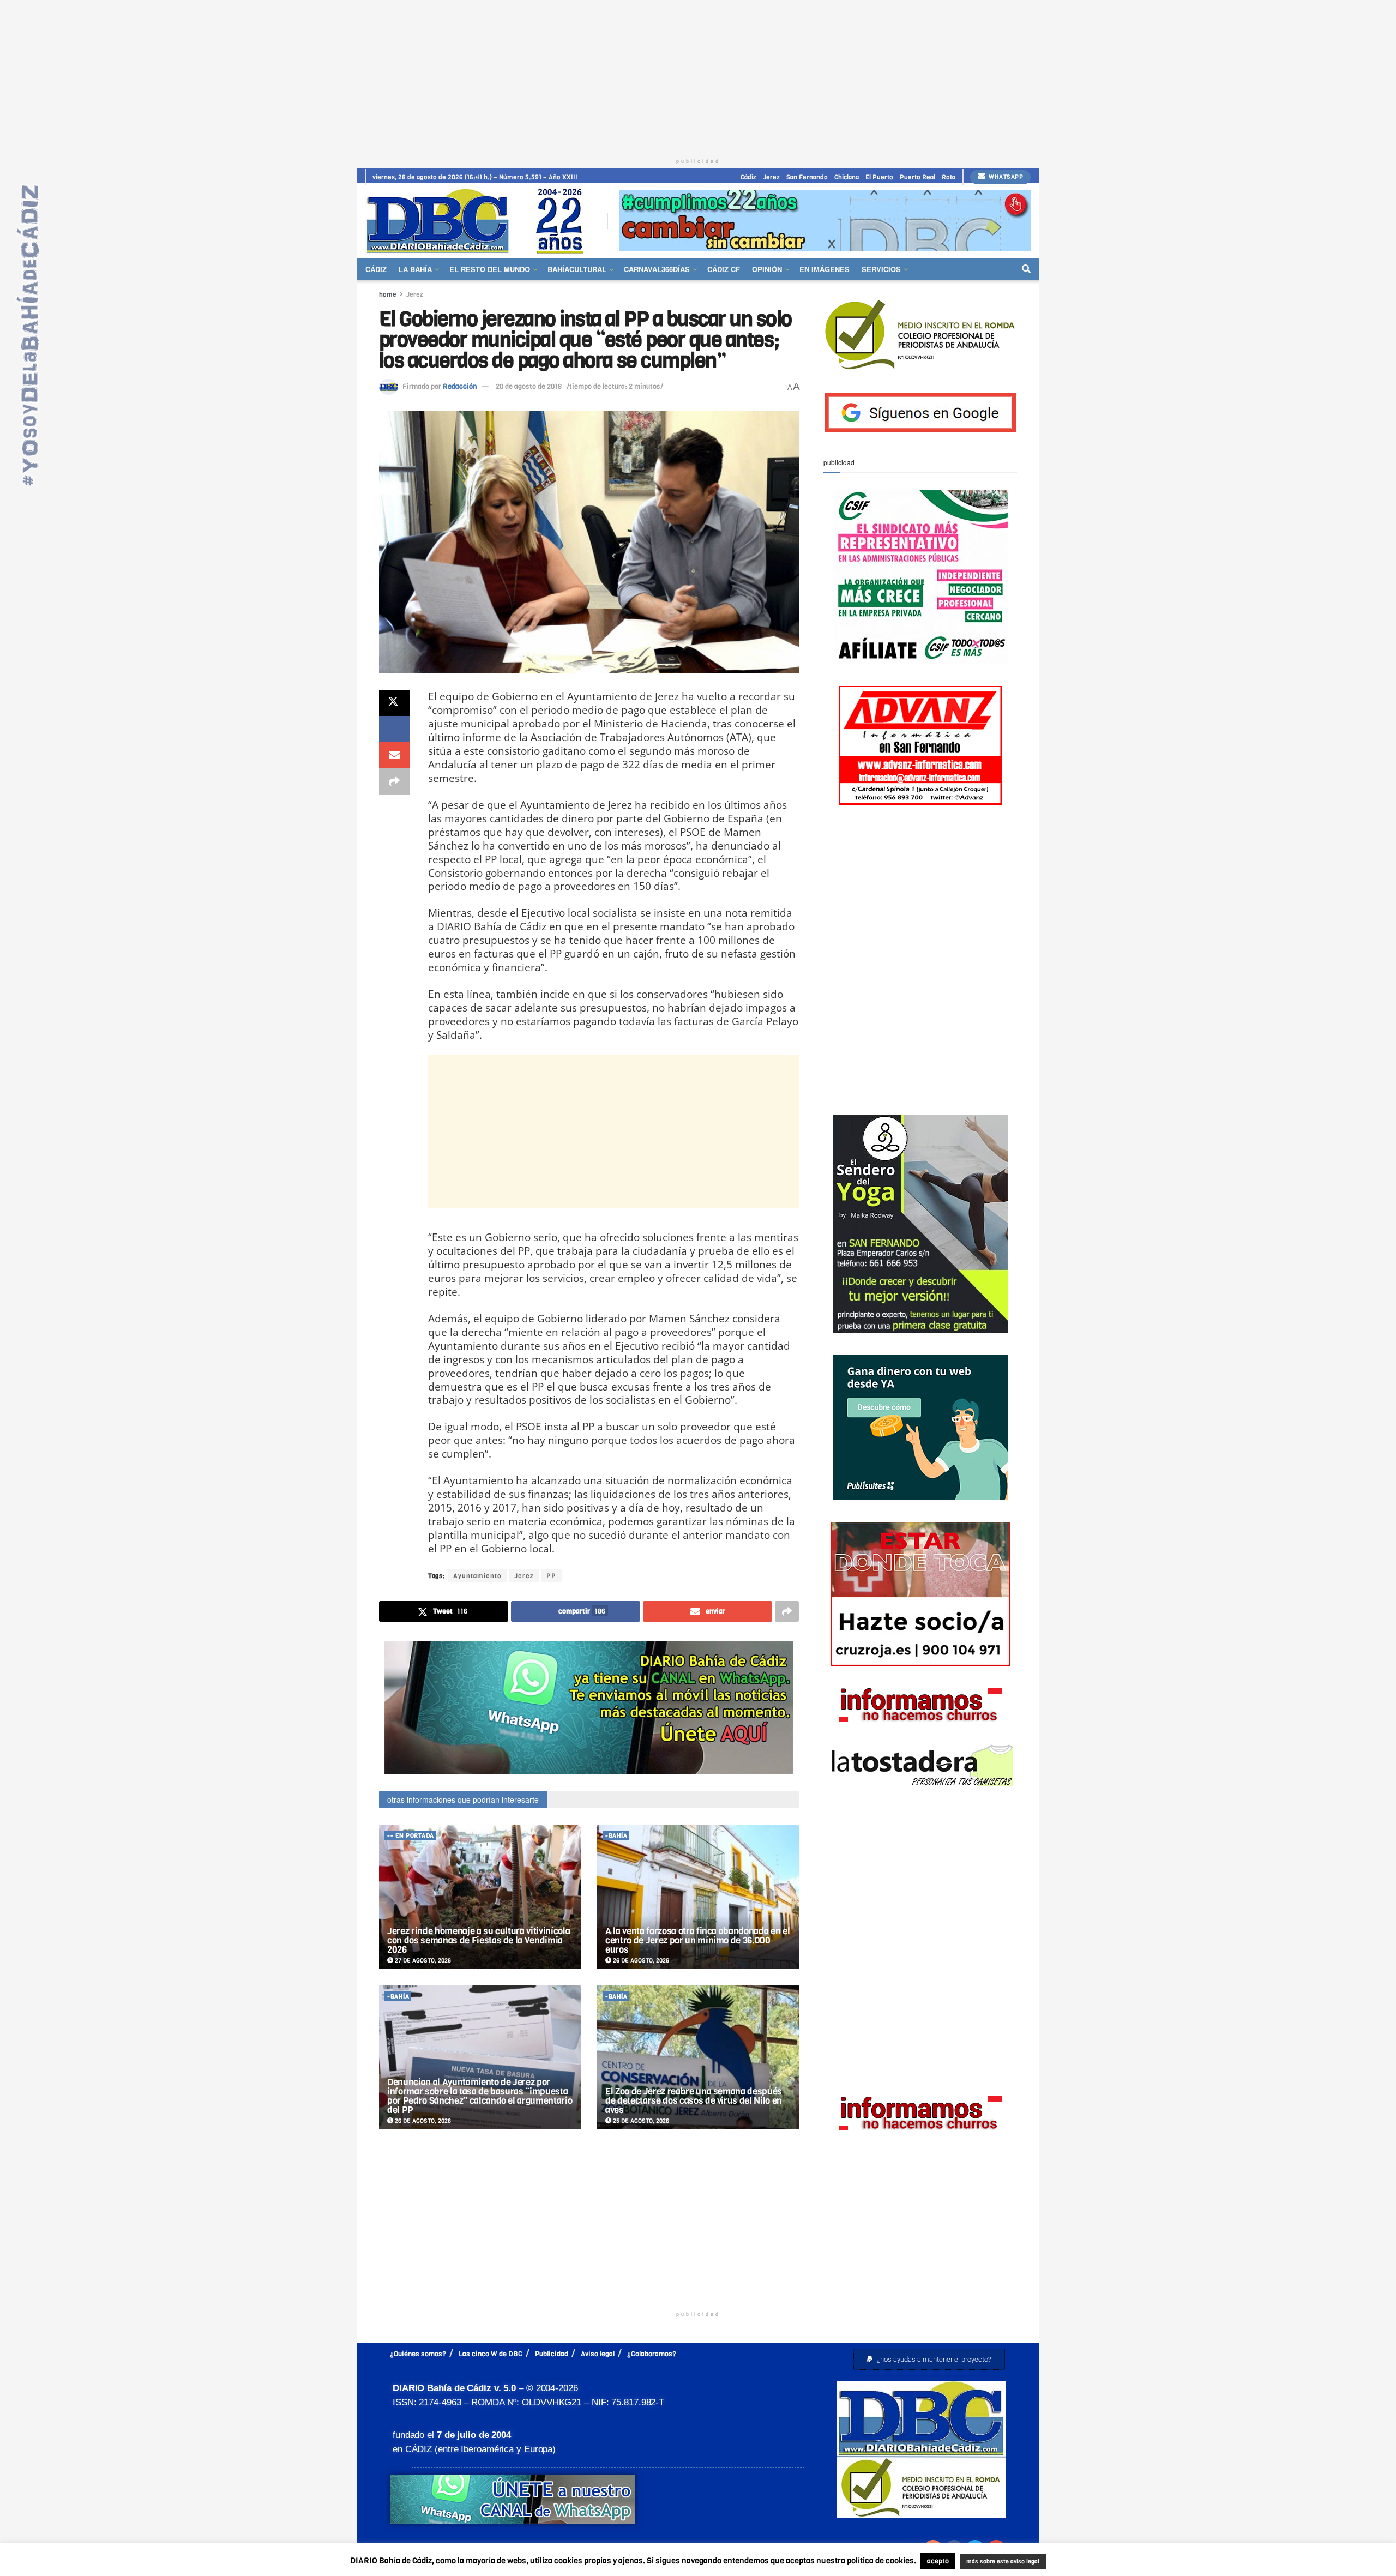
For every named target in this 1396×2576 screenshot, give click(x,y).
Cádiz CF (724, 269)
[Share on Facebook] (394, 729)
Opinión (767, 269)
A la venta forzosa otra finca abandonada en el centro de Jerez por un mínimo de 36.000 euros (697, 1940)
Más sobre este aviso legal (996, 2562)
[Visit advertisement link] (825, 221)
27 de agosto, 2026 (422, 1961)
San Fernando (807, 177)
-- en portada (411, 1836)
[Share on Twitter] (394, 703)
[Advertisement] (698, 76)
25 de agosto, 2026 (640, 2121)
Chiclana (847, 177)
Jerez (771, 177)
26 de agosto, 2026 (640, 1961)
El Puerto (879, 177)
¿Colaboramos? (652, 2354)
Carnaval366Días (657, 269)
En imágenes (825, 269)
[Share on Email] (394, 755)
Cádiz (748, 177)
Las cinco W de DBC (491, 2354)
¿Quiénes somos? (418, 2354)
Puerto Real (917, 177)
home (388, 294)
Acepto (1088, 2562)
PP (551, 1576)
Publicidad (552, 2354)
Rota (949, 177)
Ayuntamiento (477, 1576)
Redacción (460, 386)
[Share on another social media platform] (394, 781)
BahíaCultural (577, 269)
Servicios (881, 269)
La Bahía (415, 269)
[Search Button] (1026, 269)
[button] (929, 2359)
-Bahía (616, 1836)
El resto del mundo (490, 269)
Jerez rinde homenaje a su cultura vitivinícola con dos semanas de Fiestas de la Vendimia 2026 (479, 1940)
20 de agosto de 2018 (529, 386)
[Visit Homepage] (479, 221)
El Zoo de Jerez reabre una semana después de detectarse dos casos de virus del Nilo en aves (694, 2101)
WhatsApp (1005, 177)
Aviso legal (598, 2354)
